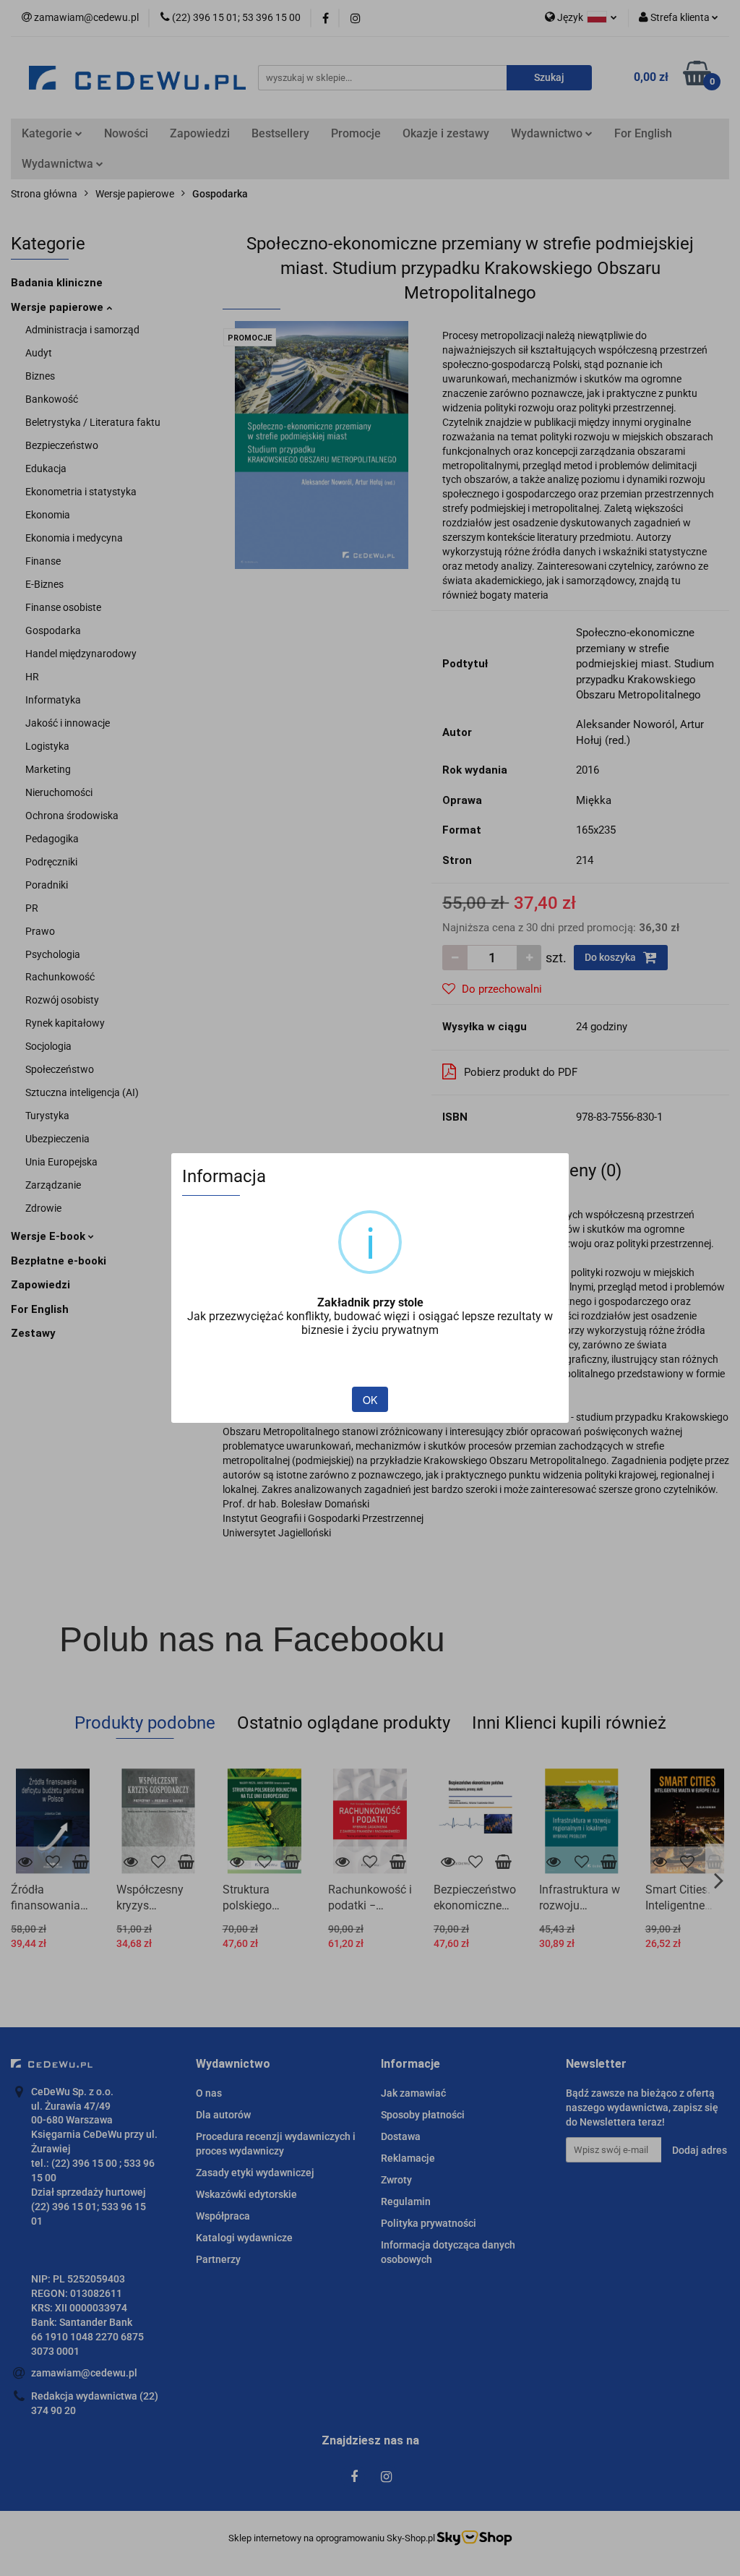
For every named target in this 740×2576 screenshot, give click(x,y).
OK (370, 1400)
